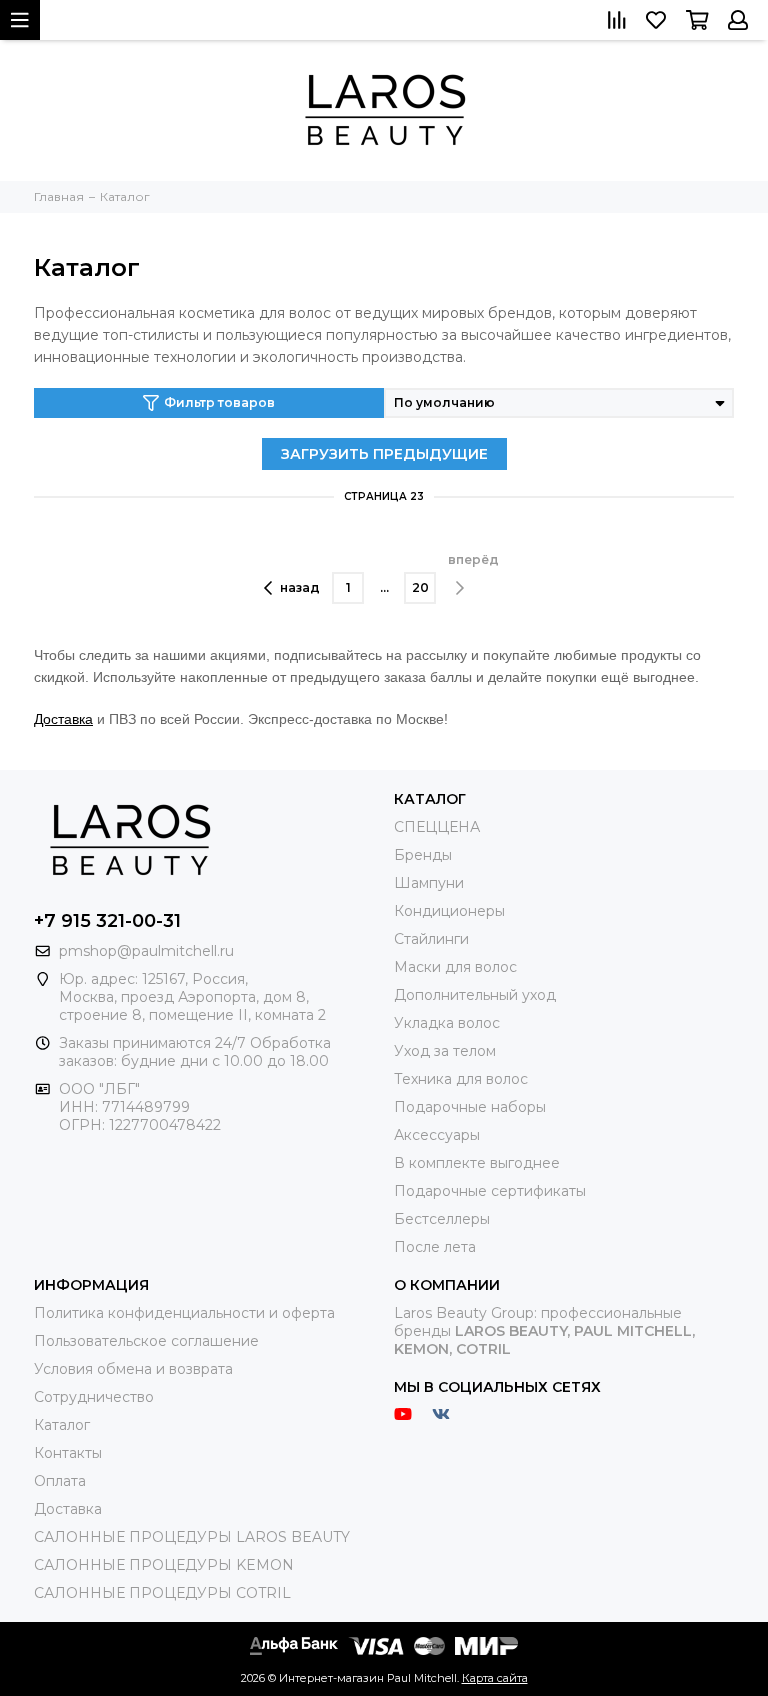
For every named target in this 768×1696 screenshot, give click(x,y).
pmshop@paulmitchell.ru (146, 951)
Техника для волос (461, 1079)
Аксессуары (437, 1135)
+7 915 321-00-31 (107, 921)
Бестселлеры (442, 1219)
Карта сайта (495, 1678)
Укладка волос (447, 1023)
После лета (435, 1247)
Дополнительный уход (475, 995)
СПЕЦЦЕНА (437, 827)
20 (420, 587)
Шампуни (429, 883)
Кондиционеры (449, 911)
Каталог (62, 1425)
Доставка (63, 719)
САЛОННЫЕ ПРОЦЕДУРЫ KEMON (164, 1565)
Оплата (60, 1481)
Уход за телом (445, 1051)
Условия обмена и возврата (133, 1369)
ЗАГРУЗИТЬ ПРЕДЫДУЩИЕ (384, 454)
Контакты (68, 1453)
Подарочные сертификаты (490, 1191)
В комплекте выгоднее (477, 1163)
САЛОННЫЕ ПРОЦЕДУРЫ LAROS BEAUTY (192, 1537)
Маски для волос (455, 967)
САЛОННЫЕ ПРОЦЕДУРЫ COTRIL (162, 1593)
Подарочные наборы (470, 1107)
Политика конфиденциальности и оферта (184, 1313)
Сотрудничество (94, 1397)
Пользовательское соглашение (146, 1341)
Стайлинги (431, 939)
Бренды (423, 855)
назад (300, 587)
